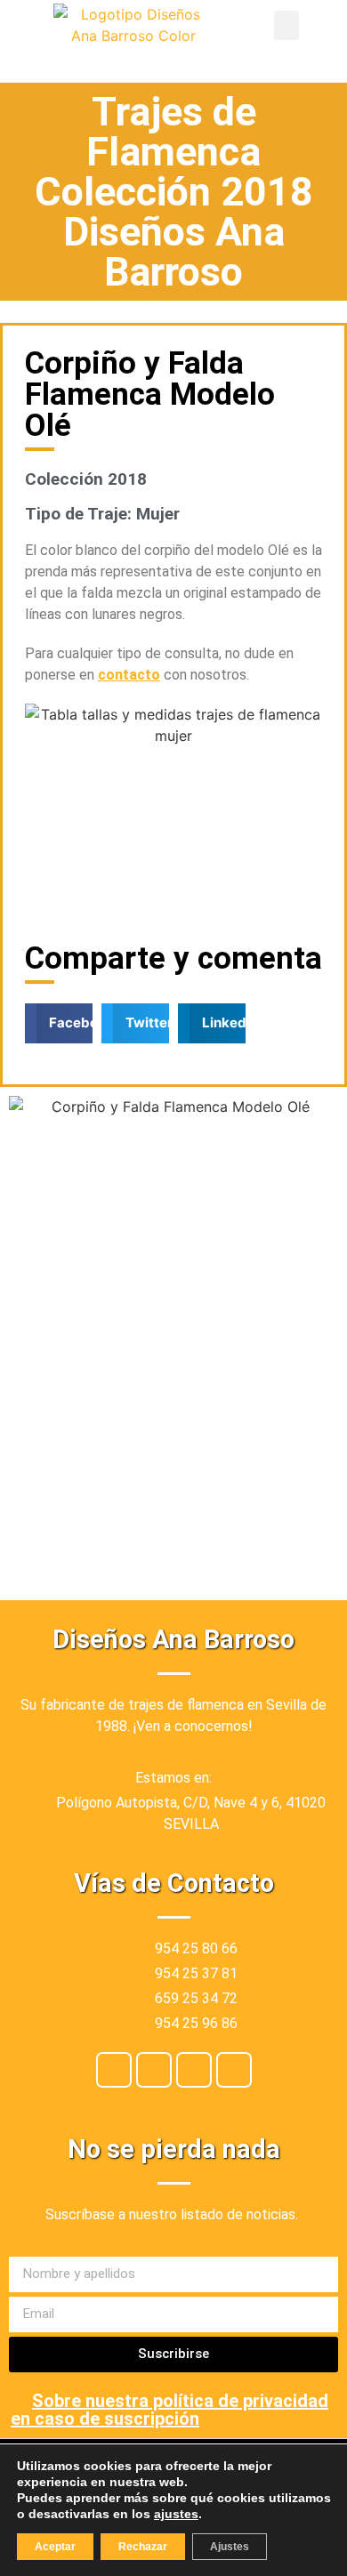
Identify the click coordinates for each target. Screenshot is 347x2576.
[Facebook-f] (114, 2070)
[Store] (194, 2070)
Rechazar (143, 2547)
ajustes (176, 2514)
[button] (286, 25)
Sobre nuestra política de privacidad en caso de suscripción (169, 2410)
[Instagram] (154, 2070)
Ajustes (230, 2547)
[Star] (234, 2070)
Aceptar (55, 2547)
